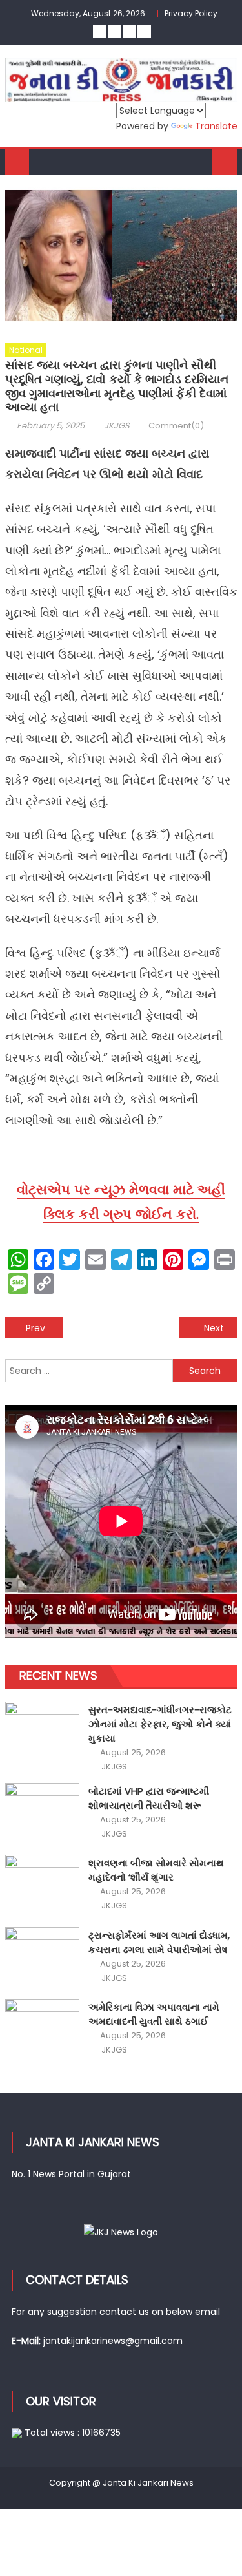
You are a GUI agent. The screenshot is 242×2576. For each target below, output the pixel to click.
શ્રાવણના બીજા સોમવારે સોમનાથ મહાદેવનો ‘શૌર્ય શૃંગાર (156, 1870)
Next (214, 1328)
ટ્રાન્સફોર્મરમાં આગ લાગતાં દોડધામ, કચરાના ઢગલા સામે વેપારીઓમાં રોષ (159, 1942)
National (26, 350)
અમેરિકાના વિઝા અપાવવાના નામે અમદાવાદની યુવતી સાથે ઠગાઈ (154, 2014)
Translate (216, 126)
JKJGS (117, 426)
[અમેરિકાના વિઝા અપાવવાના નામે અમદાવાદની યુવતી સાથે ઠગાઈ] (42, 2027)
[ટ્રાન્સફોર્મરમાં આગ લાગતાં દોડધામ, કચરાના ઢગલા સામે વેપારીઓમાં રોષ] (42, 1955)
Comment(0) (176, 426)
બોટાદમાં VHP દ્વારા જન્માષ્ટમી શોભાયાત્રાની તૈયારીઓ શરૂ (149, 1798)
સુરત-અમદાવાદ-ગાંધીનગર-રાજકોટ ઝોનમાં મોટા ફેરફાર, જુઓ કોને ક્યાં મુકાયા (160, 1724)
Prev (35, 1328)
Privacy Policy (191, 13)
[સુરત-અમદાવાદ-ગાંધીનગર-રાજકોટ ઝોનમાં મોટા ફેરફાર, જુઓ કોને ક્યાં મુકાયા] (42, 1729)
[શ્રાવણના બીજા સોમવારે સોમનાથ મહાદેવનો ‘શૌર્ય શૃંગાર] (42, 1883)
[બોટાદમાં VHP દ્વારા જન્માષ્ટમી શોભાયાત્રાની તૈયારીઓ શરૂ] (42, 1811)
